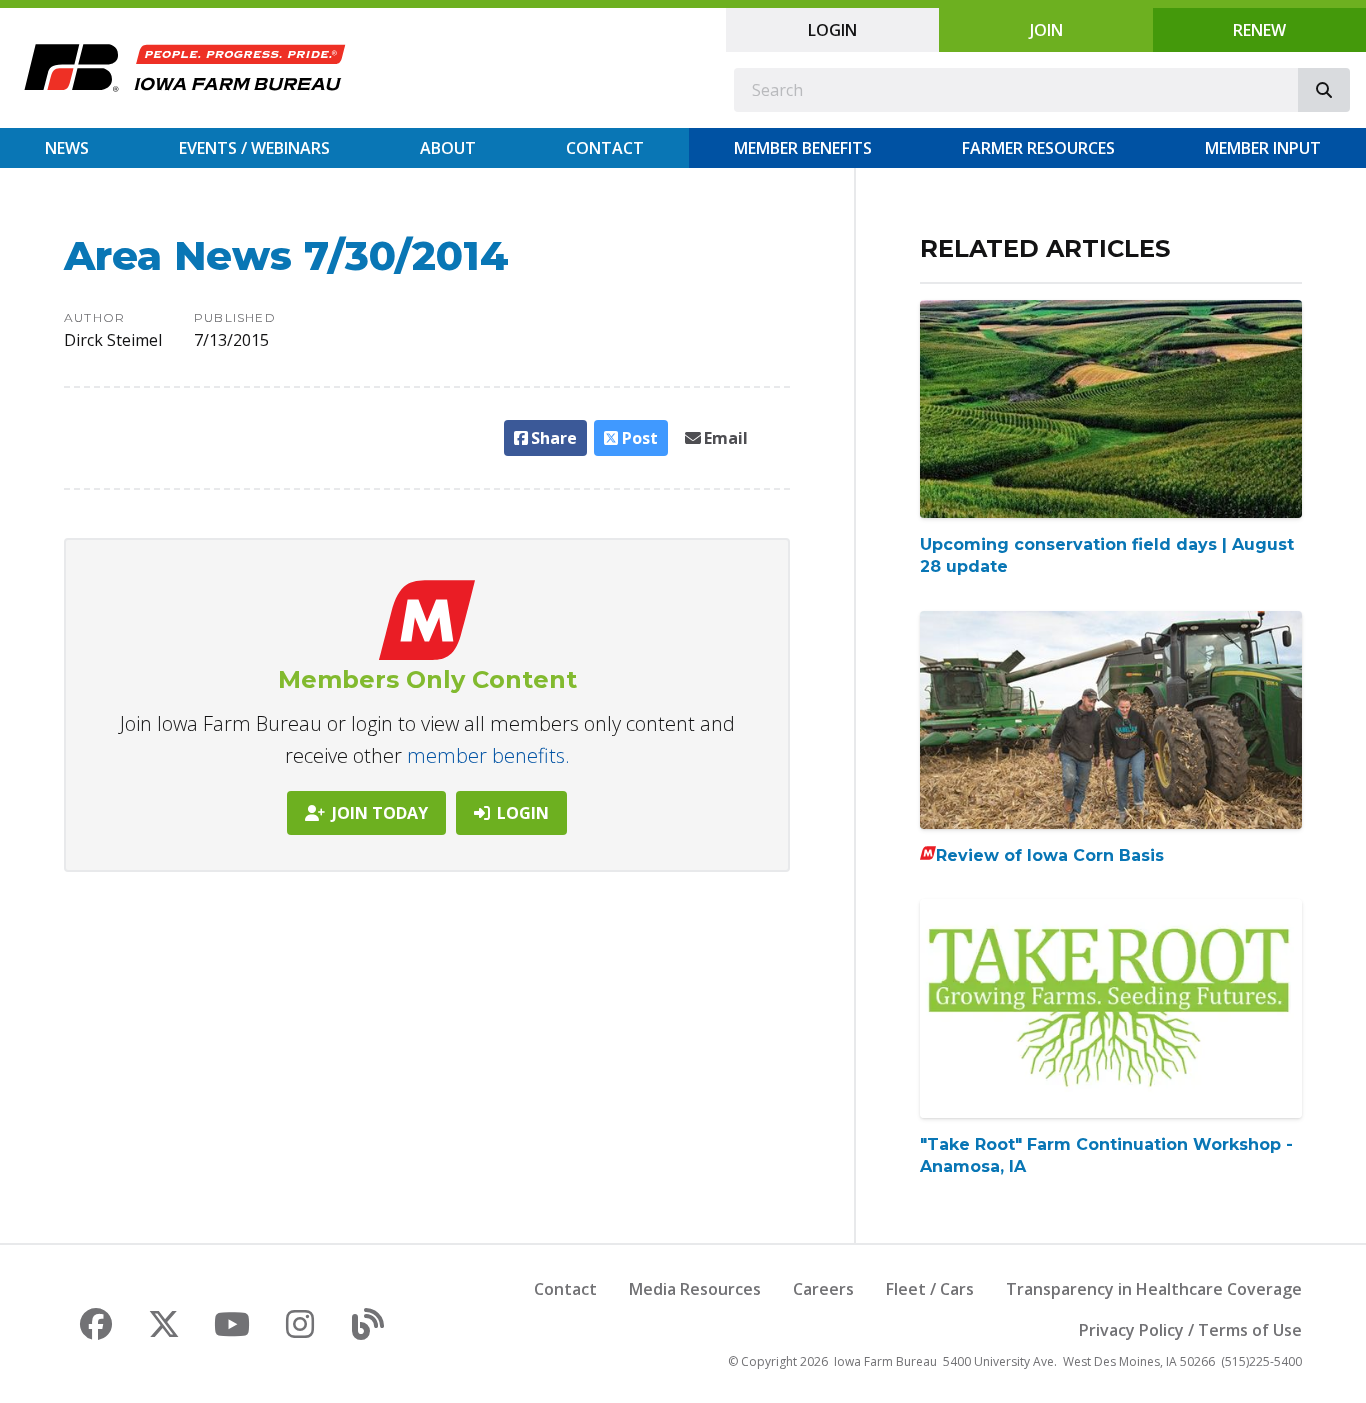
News (67, 148)
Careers (823, 1289)
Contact (605, 148)
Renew (1259, 30)
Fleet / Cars (930, 1289)
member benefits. (488, 755)
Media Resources (695, 1289)
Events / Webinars (254, 148)
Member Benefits (803, 148)
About (448, 148)
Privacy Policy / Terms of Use (1190, 1330)
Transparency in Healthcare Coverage (1154, 1289)
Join (1046, 30)
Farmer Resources (1038, 148)
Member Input (1263, 148)
